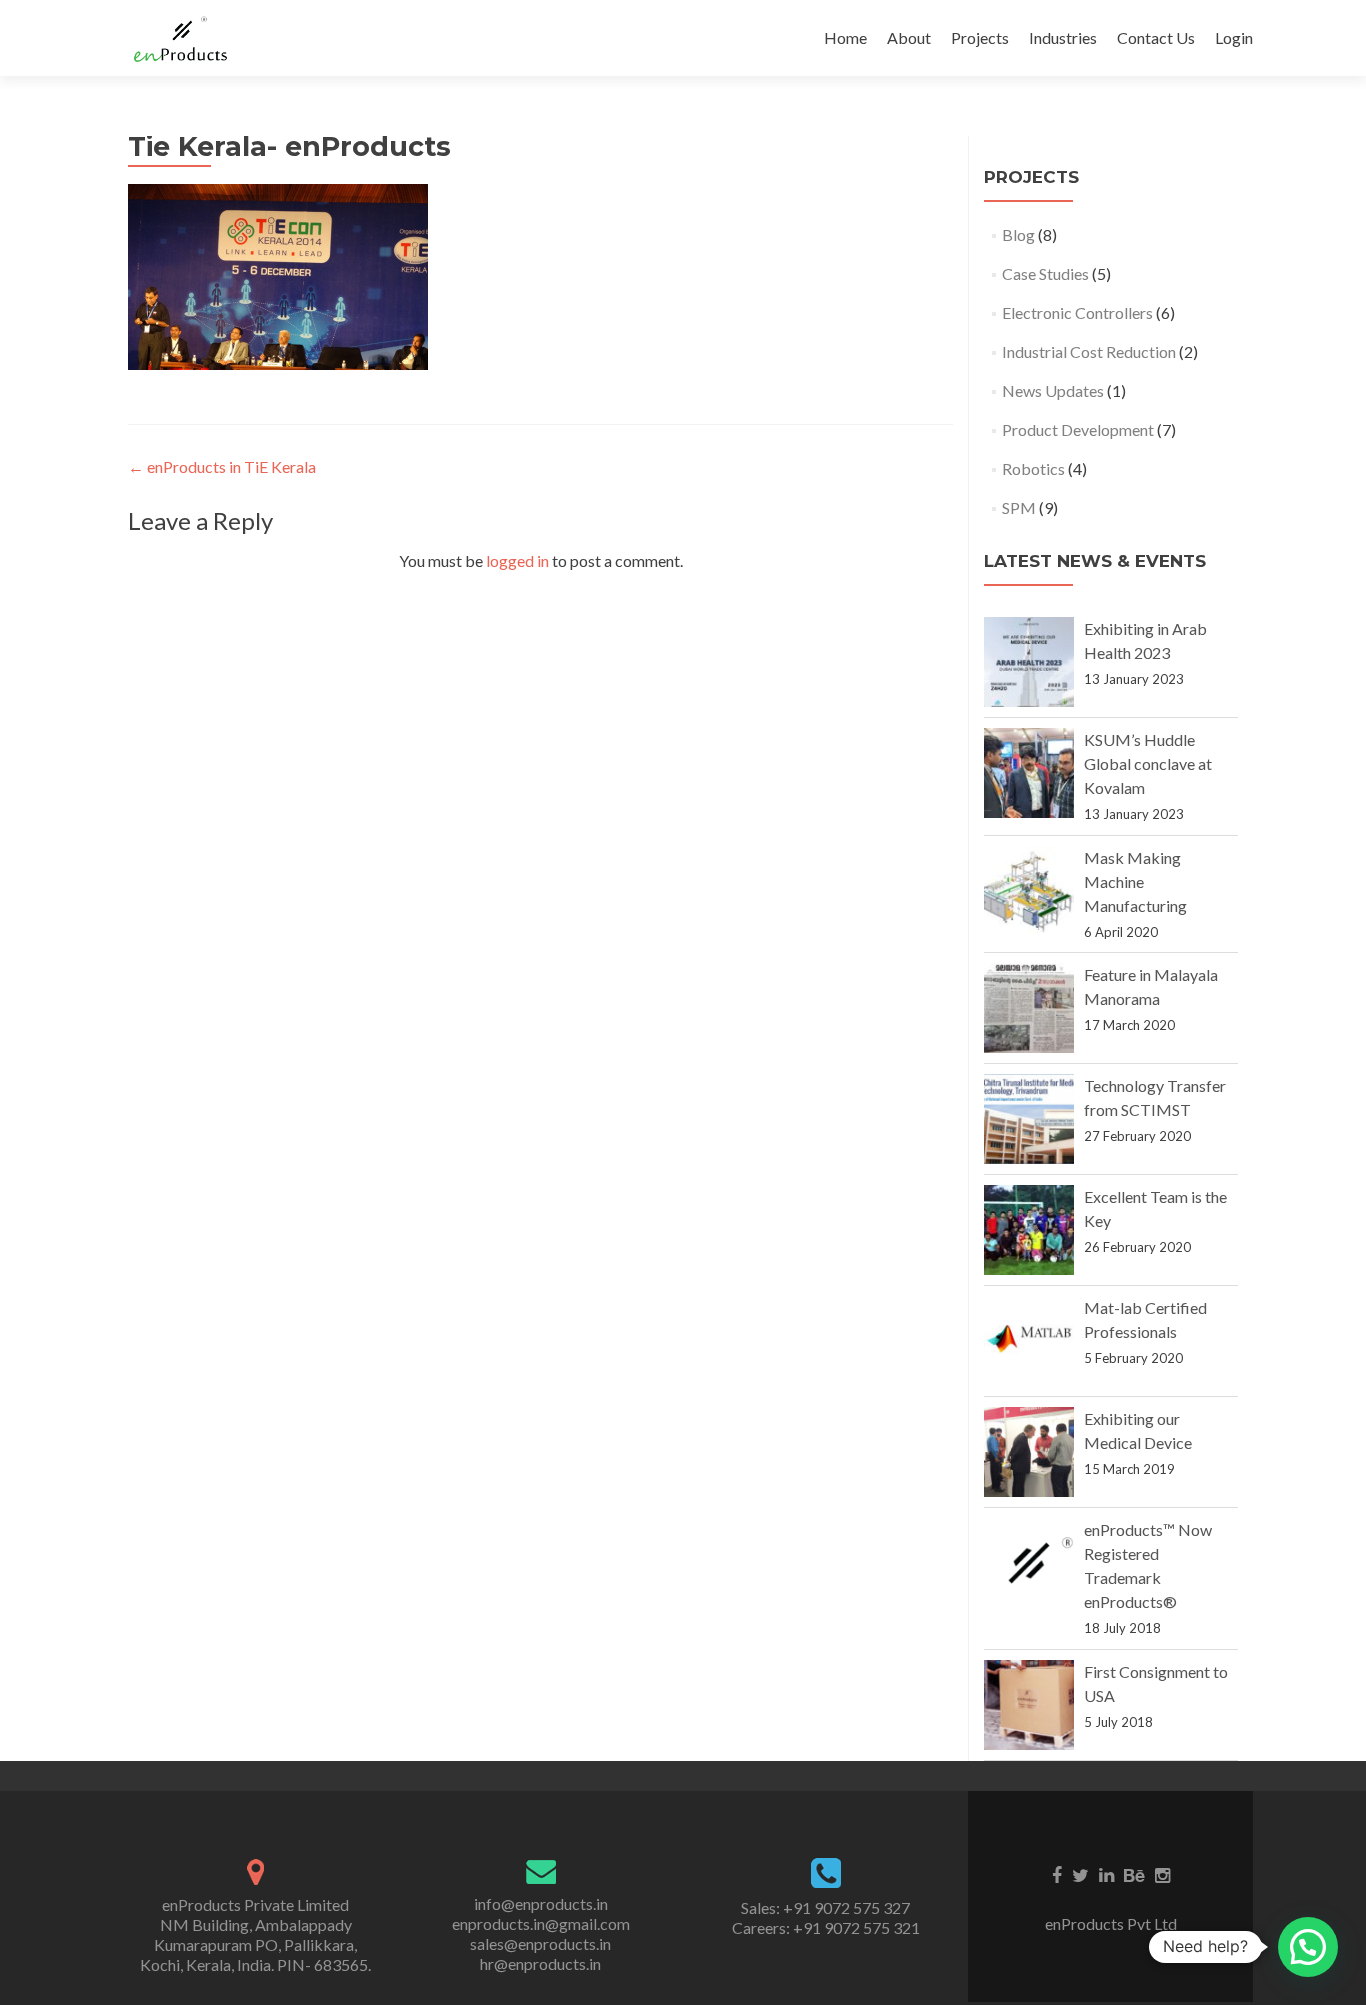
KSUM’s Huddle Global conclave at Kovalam (1148, 763)
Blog (1018, 234)
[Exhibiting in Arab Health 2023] (1029, 662)
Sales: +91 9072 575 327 (825, 1907)
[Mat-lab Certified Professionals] (1029, 1341)
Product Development (1078, 429)
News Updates (1053, 390)
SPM (1019, 507)
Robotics (1033, 468)
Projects (980, 37)
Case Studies (1045, 273)
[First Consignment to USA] (1029, 1705)
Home (845, 37)
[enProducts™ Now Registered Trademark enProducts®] (1029, 1563)
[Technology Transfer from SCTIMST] (1029, 1119)
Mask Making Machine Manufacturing (1135, 881)
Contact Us (1156, 37)
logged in (517, 560)
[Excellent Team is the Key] (1029, 1230)
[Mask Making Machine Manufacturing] (1029, 891)
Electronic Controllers (1077, 312)
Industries (1063, 37)
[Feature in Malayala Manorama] (1029, 1008)
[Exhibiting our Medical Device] (1029, 1452)
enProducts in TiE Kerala (222, 466)
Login (1234, 37)
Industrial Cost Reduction (1089, 351)
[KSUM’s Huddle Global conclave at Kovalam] (1029, 773)
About (909, 37)
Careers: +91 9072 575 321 (826, 1927)
